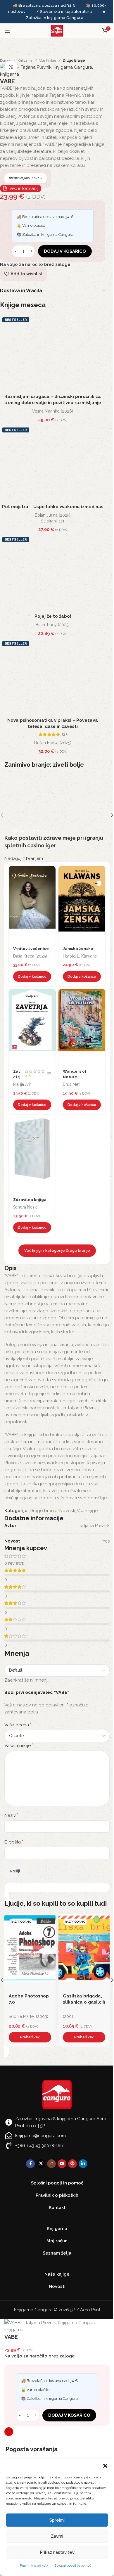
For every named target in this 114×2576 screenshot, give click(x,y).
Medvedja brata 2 (83, 1996)
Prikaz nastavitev (57, 2552)
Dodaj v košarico (65, 251)
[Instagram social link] (51, 2164)
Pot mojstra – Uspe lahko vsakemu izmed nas (53, 507)
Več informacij (24, 188)
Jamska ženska (78, 948)
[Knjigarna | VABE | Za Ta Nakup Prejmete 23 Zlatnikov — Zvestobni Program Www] (53, 70)
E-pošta (14, 1842)
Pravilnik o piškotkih (36, 2565)
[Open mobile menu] (7, 31)
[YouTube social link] (62, 2164)
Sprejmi (57, 2520)
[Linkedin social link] (83, 2164)
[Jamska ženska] (82, 904)
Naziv (11, 1815)
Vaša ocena (18, 1725)
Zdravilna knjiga (30, 1199)
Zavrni (57, 2536)
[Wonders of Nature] (82, 1027)
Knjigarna (25, 60)
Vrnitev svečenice (31, 948)
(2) (64, 734)
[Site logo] (57, 30)
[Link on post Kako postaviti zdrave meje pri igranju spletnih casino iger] (57, 815)
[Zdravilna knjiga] (32, 1155)
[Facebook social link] (30, 2164)
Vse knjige (48, 60)
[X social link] (41, 2164)
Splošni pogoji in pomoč (73, 2565)
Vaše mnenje (19, 1745)
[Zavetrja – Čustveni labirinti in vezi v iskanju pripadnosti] (32, 1027)
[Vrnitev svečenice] (32, 904)
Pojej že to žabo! (53, 616)
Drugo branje (74, 60)
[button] (105, 2466)
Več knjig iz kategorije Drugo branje (57, 1250)
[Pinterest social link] (72, 2164)
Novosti (67, 1511)
